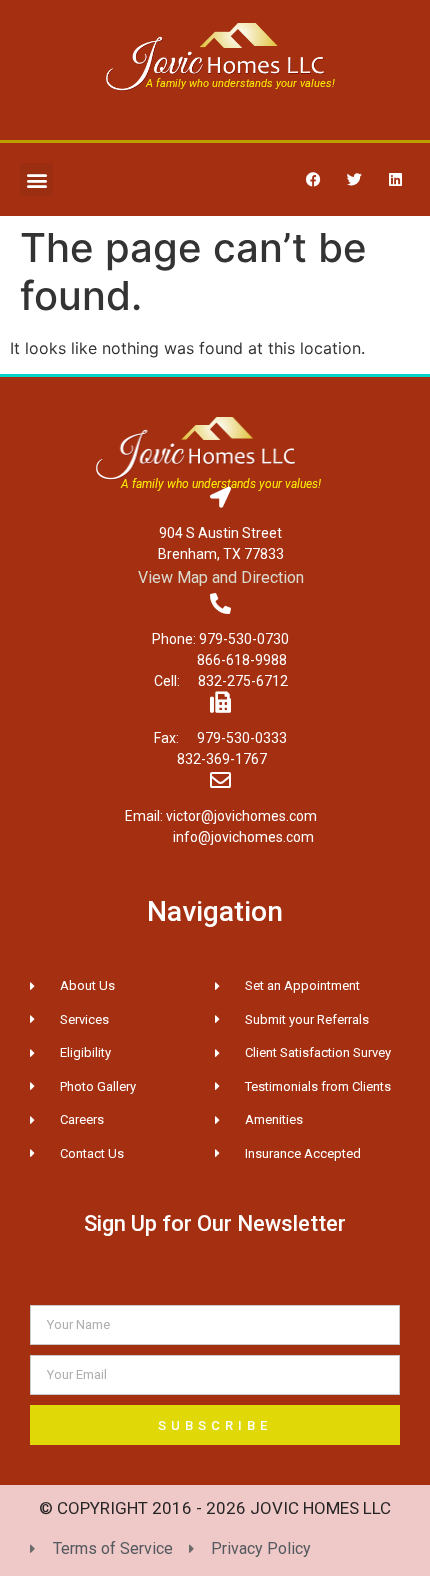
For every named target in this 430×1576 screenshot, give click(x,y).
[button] (36, 179)
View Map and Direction (221, 577)
